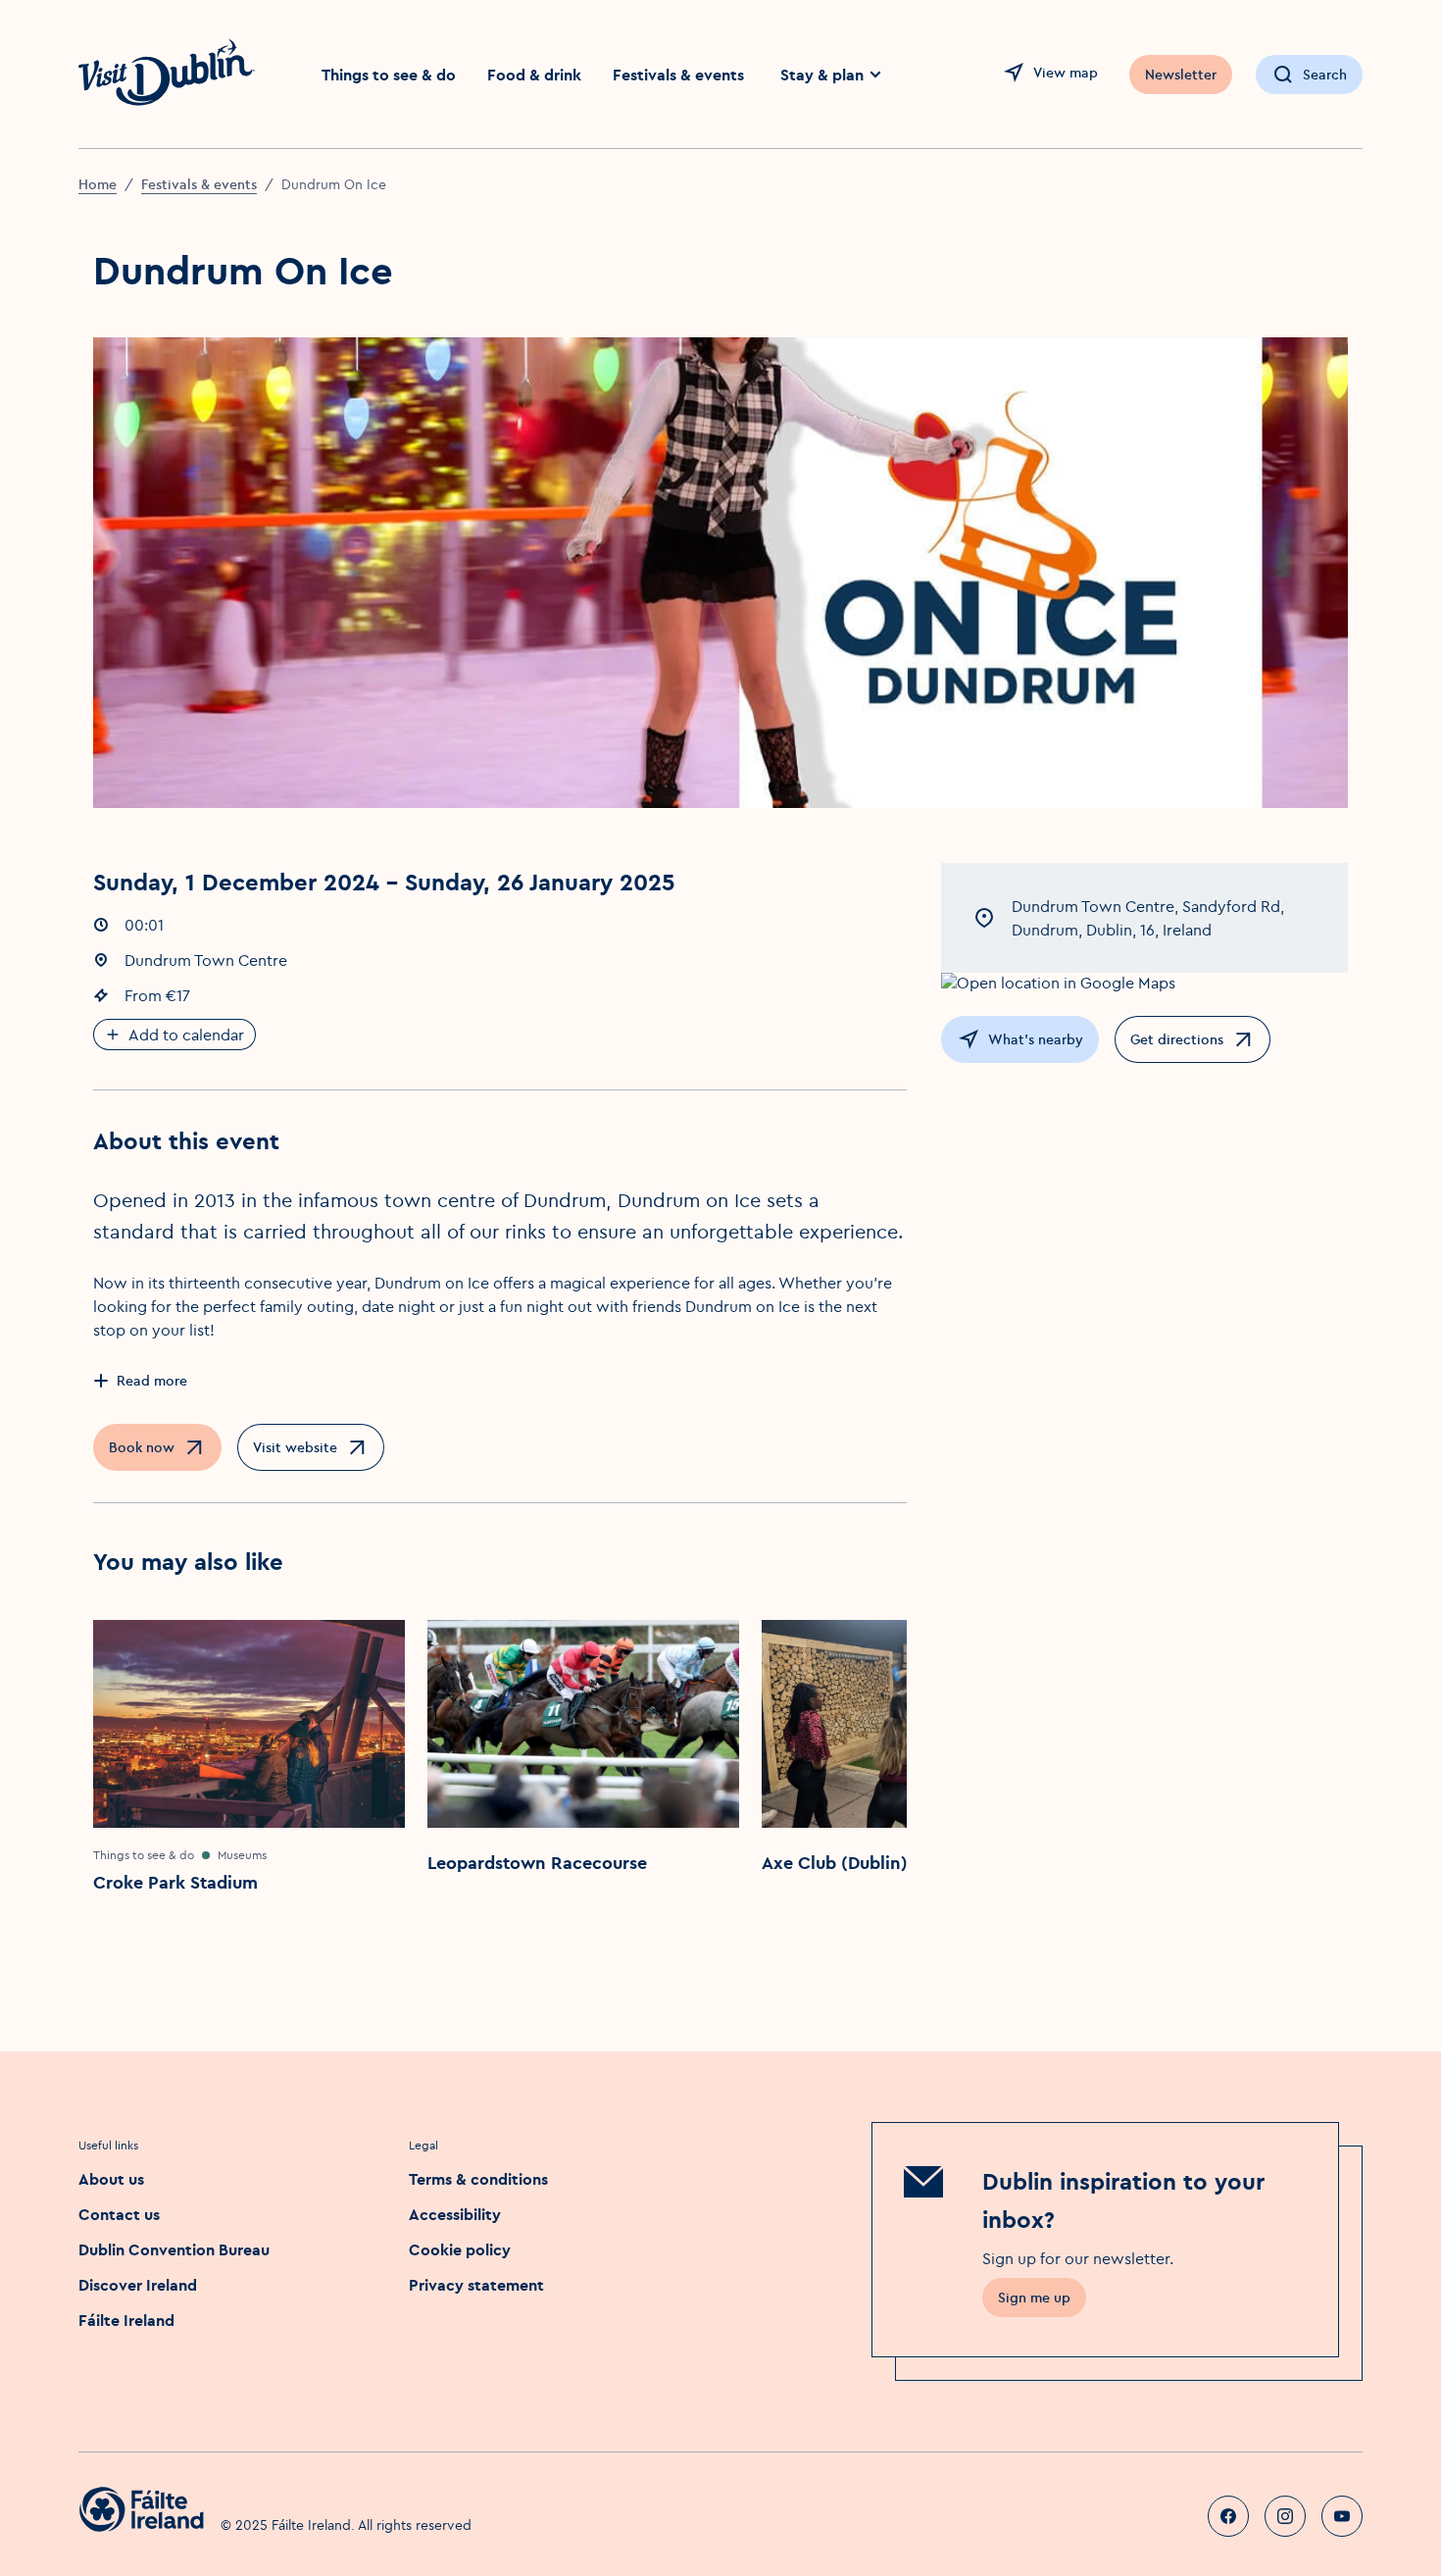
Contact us (119, 2214)
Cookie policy (460, 2249)
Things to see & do (389, 75)
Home (98, 184)
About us (111, 2179)
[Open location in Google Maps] (1144, 983)
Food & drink (534, 75)
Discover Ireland (138, 2285)
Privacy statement (476, 2285)
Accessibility (455, 2214)
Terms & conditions (478, 2179)
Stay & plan (822, 75)
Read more (152, 1381)
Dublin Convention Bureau (174, 2249)
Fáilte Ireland (126, 2320)
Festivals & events (678, 75)
